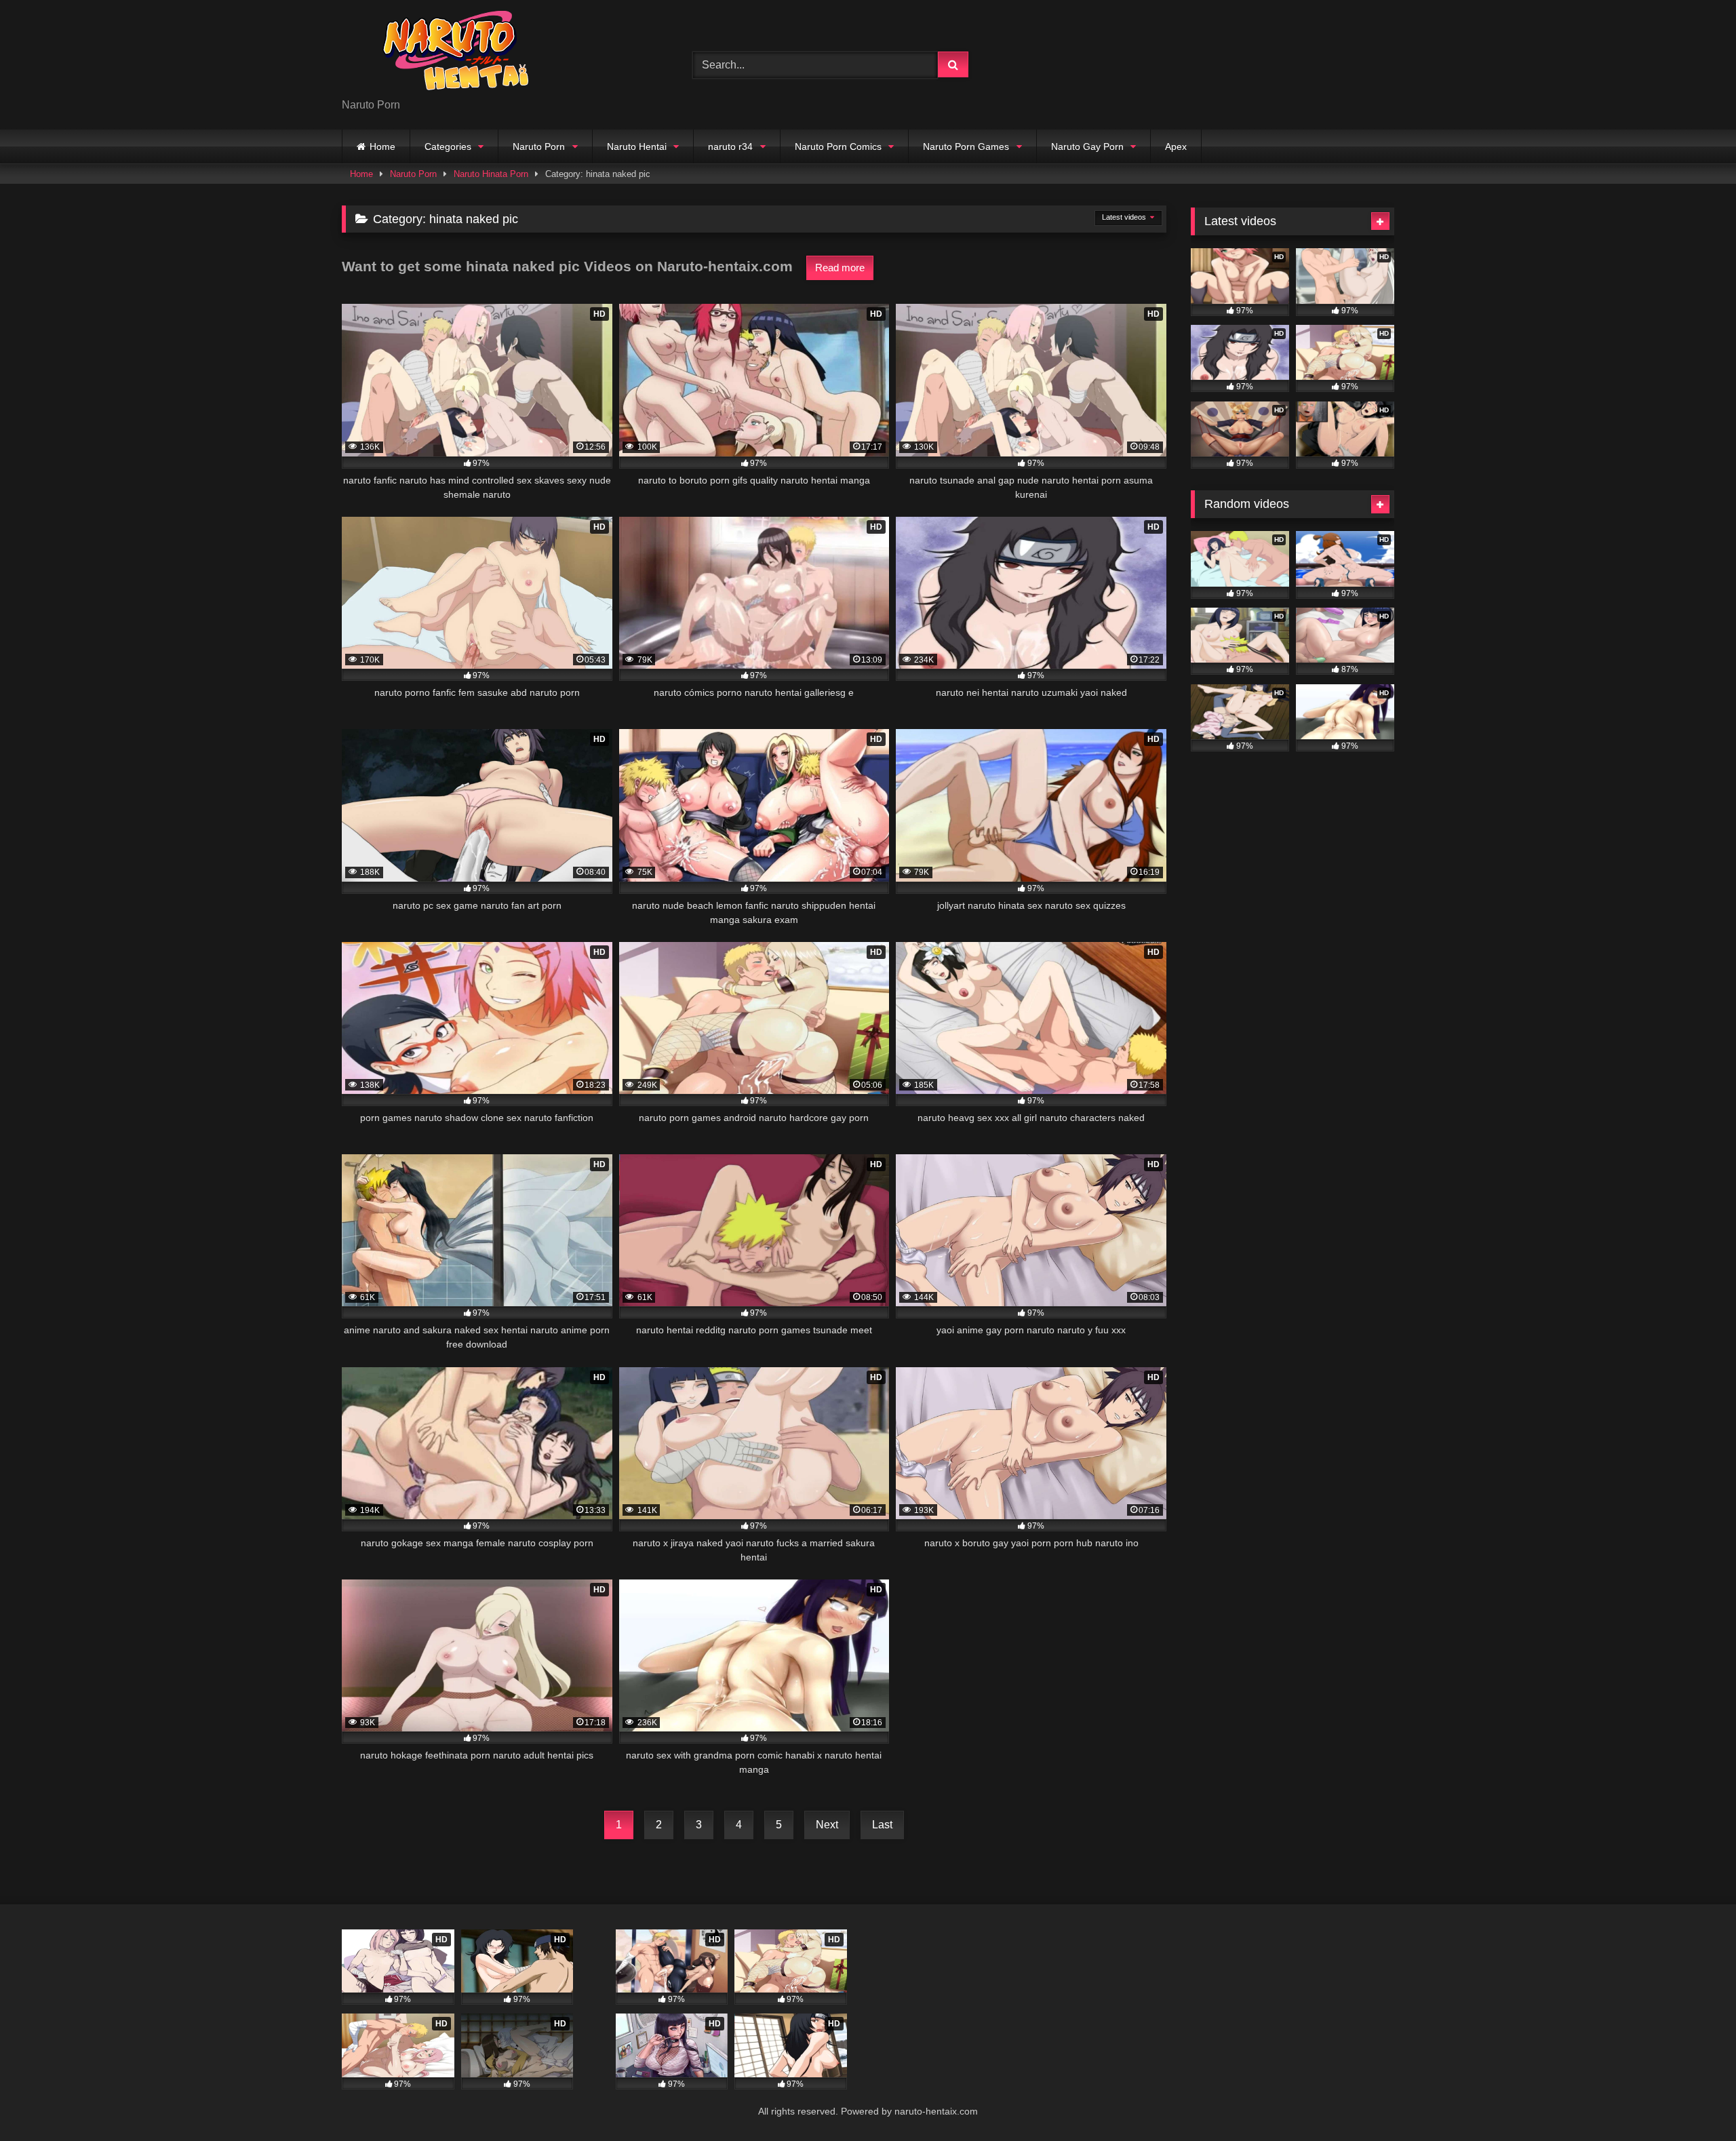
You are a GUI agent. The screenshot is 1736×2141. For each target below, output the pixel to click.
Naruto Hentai (637, 146)
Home (382, 146)
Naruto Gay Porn (1087, 146)
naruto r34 (730, 146)
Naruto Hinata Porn (491, 174)
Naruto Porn (539, 146)
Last (882, 1825)
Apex (1176, 146)
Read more (840, 268)
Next (827, 1825)
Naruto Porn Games (966, 146)
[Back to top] (1694, 2101)
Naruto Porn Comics (838, 146)
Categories (448, 146)
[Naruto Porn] (443, 54)
